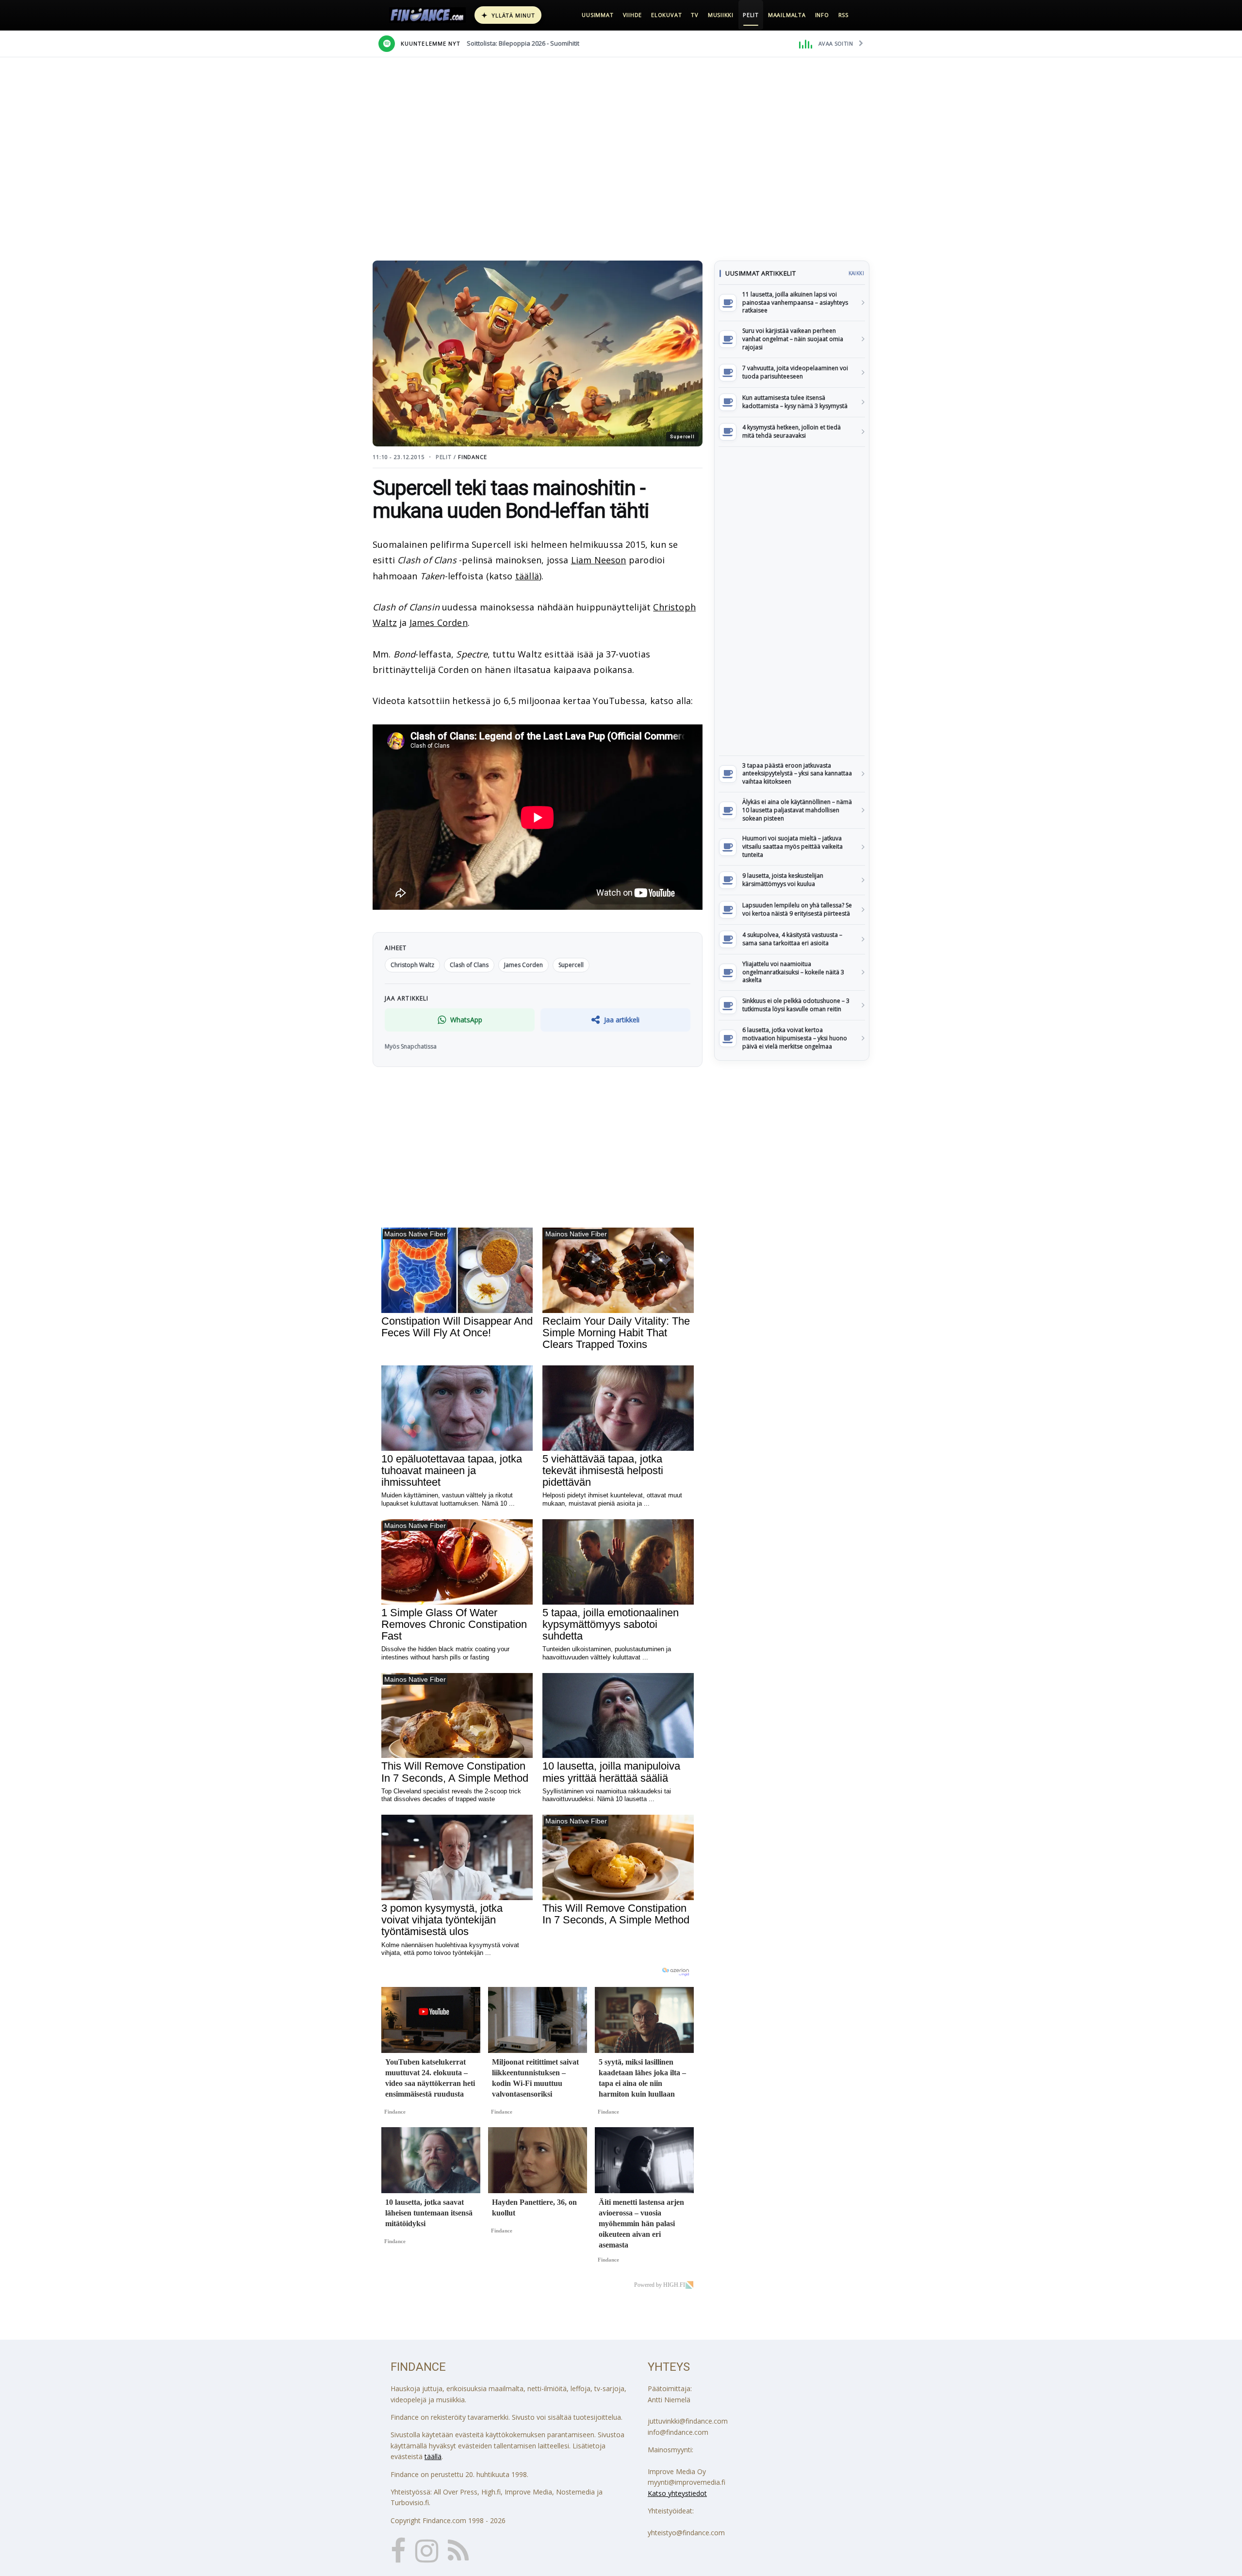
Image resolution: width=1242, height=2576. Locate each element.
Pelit (751, 15)
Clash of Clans (469, 965)
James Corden (439, 623)
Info (822, 15)
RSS (843, 15)
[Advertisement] (792, 601)
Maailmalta (787, 15)
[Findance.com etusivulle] (427, 15)
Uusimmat (597, 15)
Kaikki (856, 273)
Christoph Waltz (412, 965)
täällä (527, 576)
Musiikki (721, 15)
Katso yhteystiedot (677, 2493)
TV (695, 15)
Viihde (633, 15)
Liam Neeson (599, 560)
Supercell (571, 965)
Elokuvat (666, 15)
